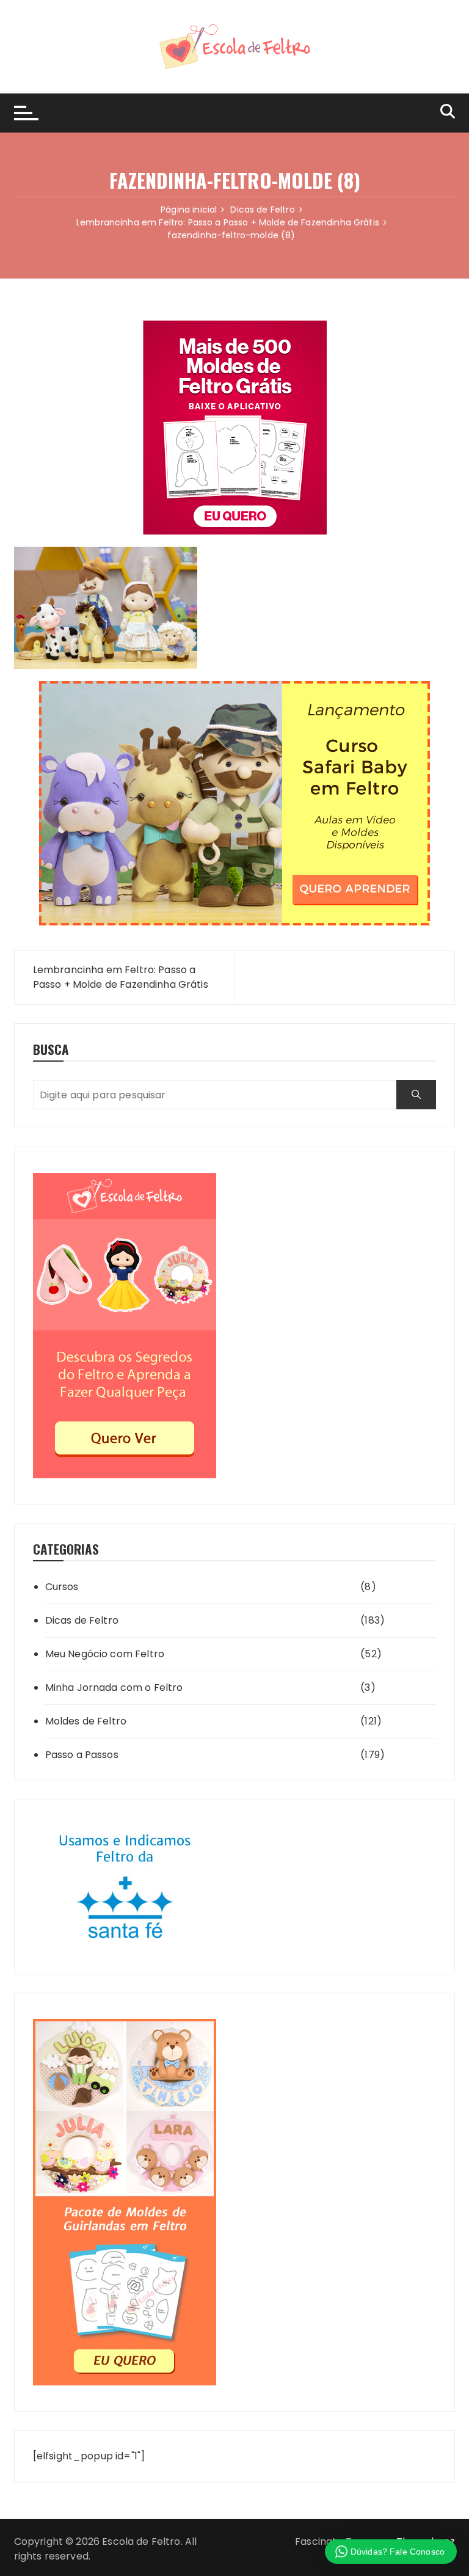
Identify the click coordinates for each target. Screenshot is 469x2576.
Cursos (62, 1587)
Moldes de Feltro (86, 1721)
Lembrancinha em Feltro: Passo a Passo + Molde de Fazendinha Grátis (121, 977)
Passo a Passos (82, 1755)
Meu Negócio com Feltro (105, 1654)
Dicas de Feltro (82, 1620)
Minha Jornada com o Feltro (114, 1688)
